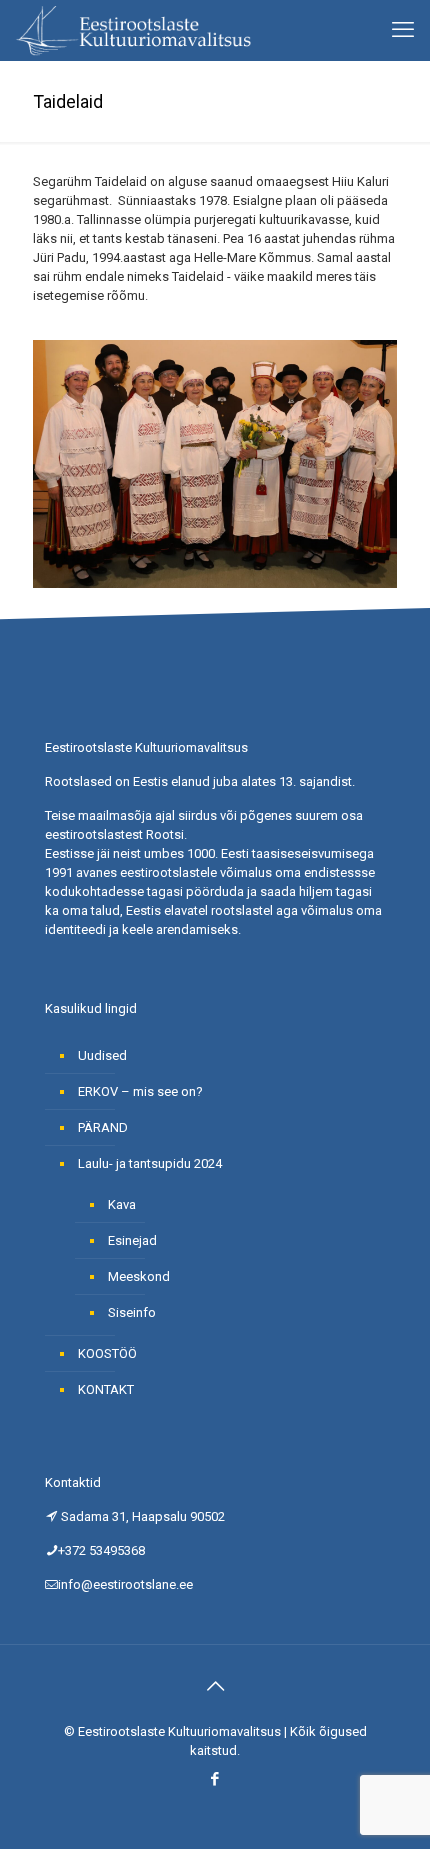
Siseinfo (132, 1312)
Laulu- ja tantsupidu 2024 (150, 1163)
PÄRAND (103, 1127)
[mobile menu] (403, 30)
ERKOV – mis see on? (140, 1091)
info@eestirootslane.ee (125, 1584)
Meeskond (139, 1276)
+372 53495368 (101, 1550)
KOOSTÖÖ (107, 1353)
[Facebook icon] (215, 1779)
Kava (122, 1204)
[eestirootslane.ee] (133, 30)
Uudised (102, 1055)
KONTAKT (106, 1389)
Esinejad (132, 1240)
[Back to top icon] (215, 1686)
